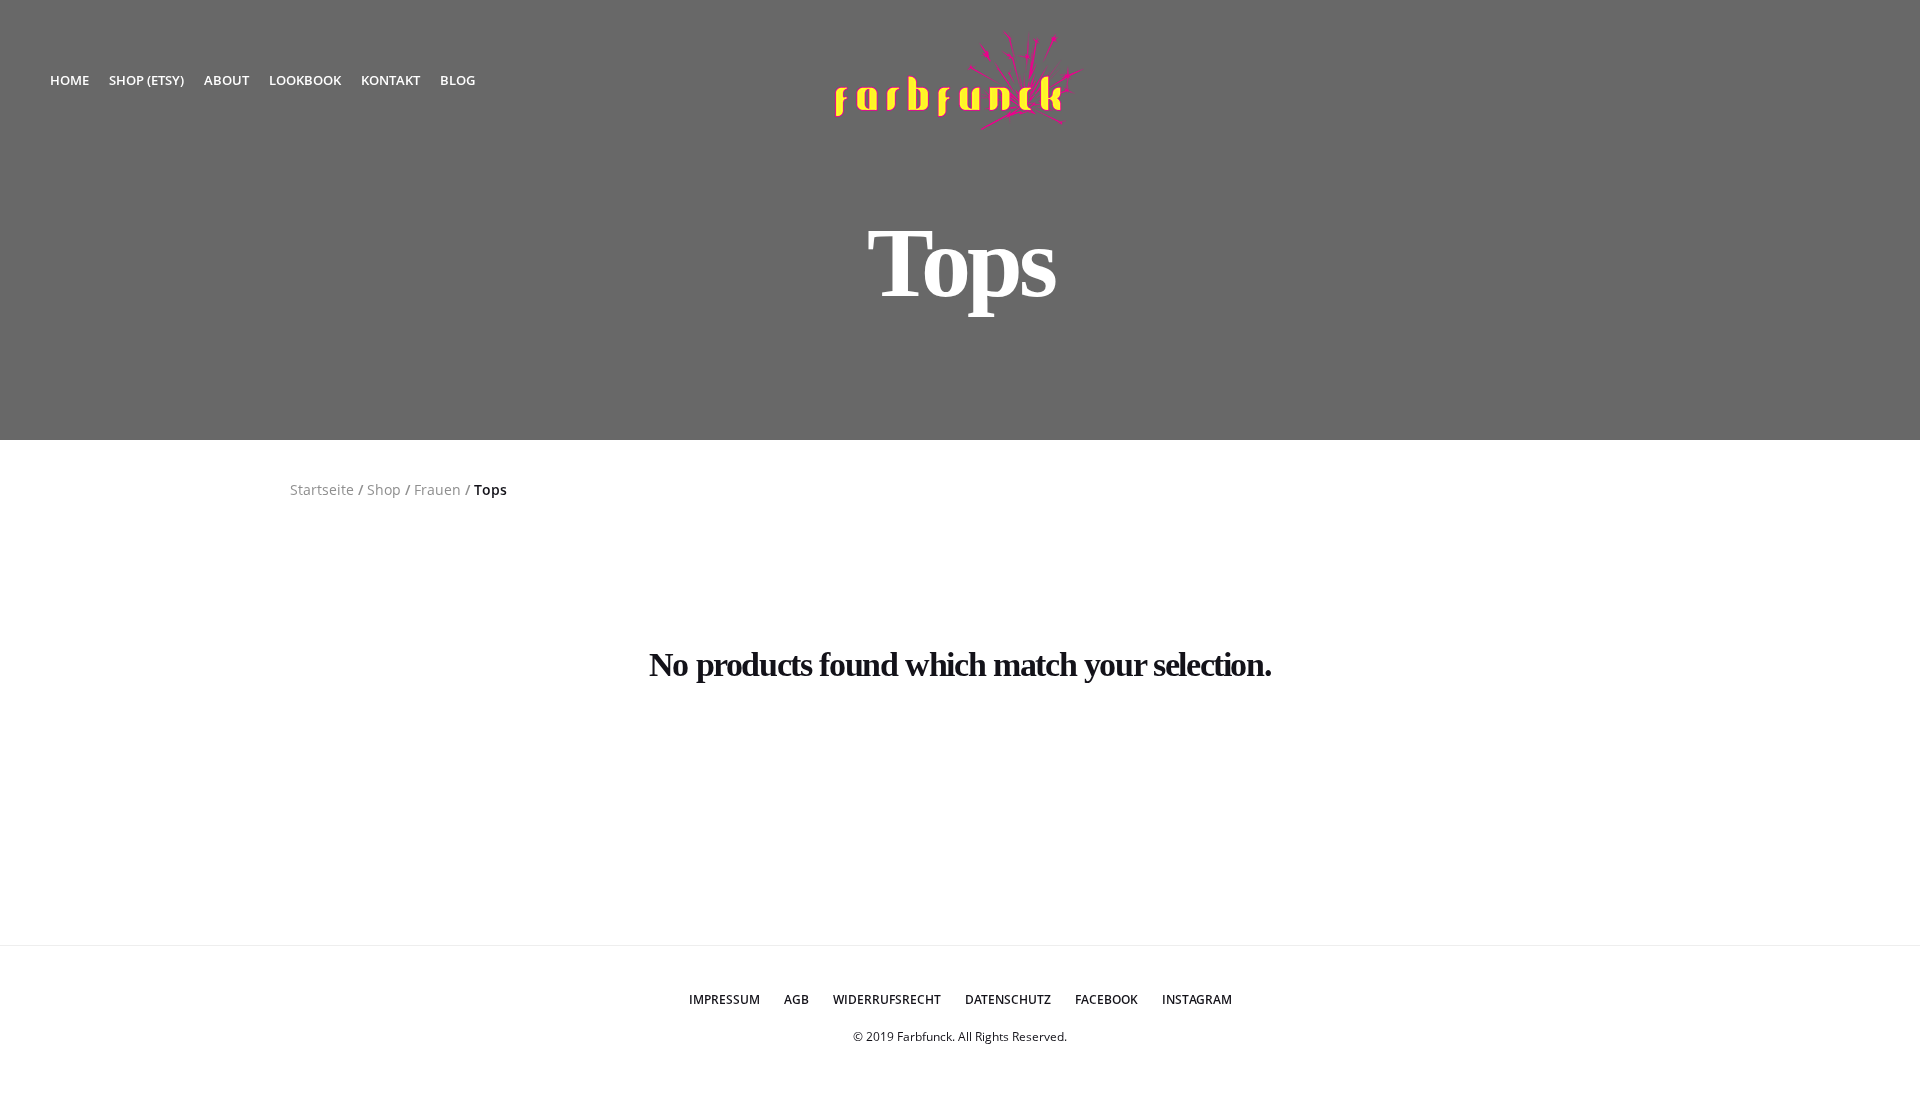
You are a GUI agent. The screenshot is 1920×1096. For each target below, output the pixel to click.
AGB (796, 999)
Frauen (437, 489)
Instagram (1197, 999)
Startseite (322, 489)
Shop (384, 489)
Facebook (1106, 999)
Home (69, 80)
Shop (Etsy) (146, 80)
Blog (457, 80)
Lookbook (305, 80)
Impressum (724, 999)
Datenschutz (1008, 999)
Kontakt (390, 80)
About (226, 80)
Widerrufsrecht (887, 999)
